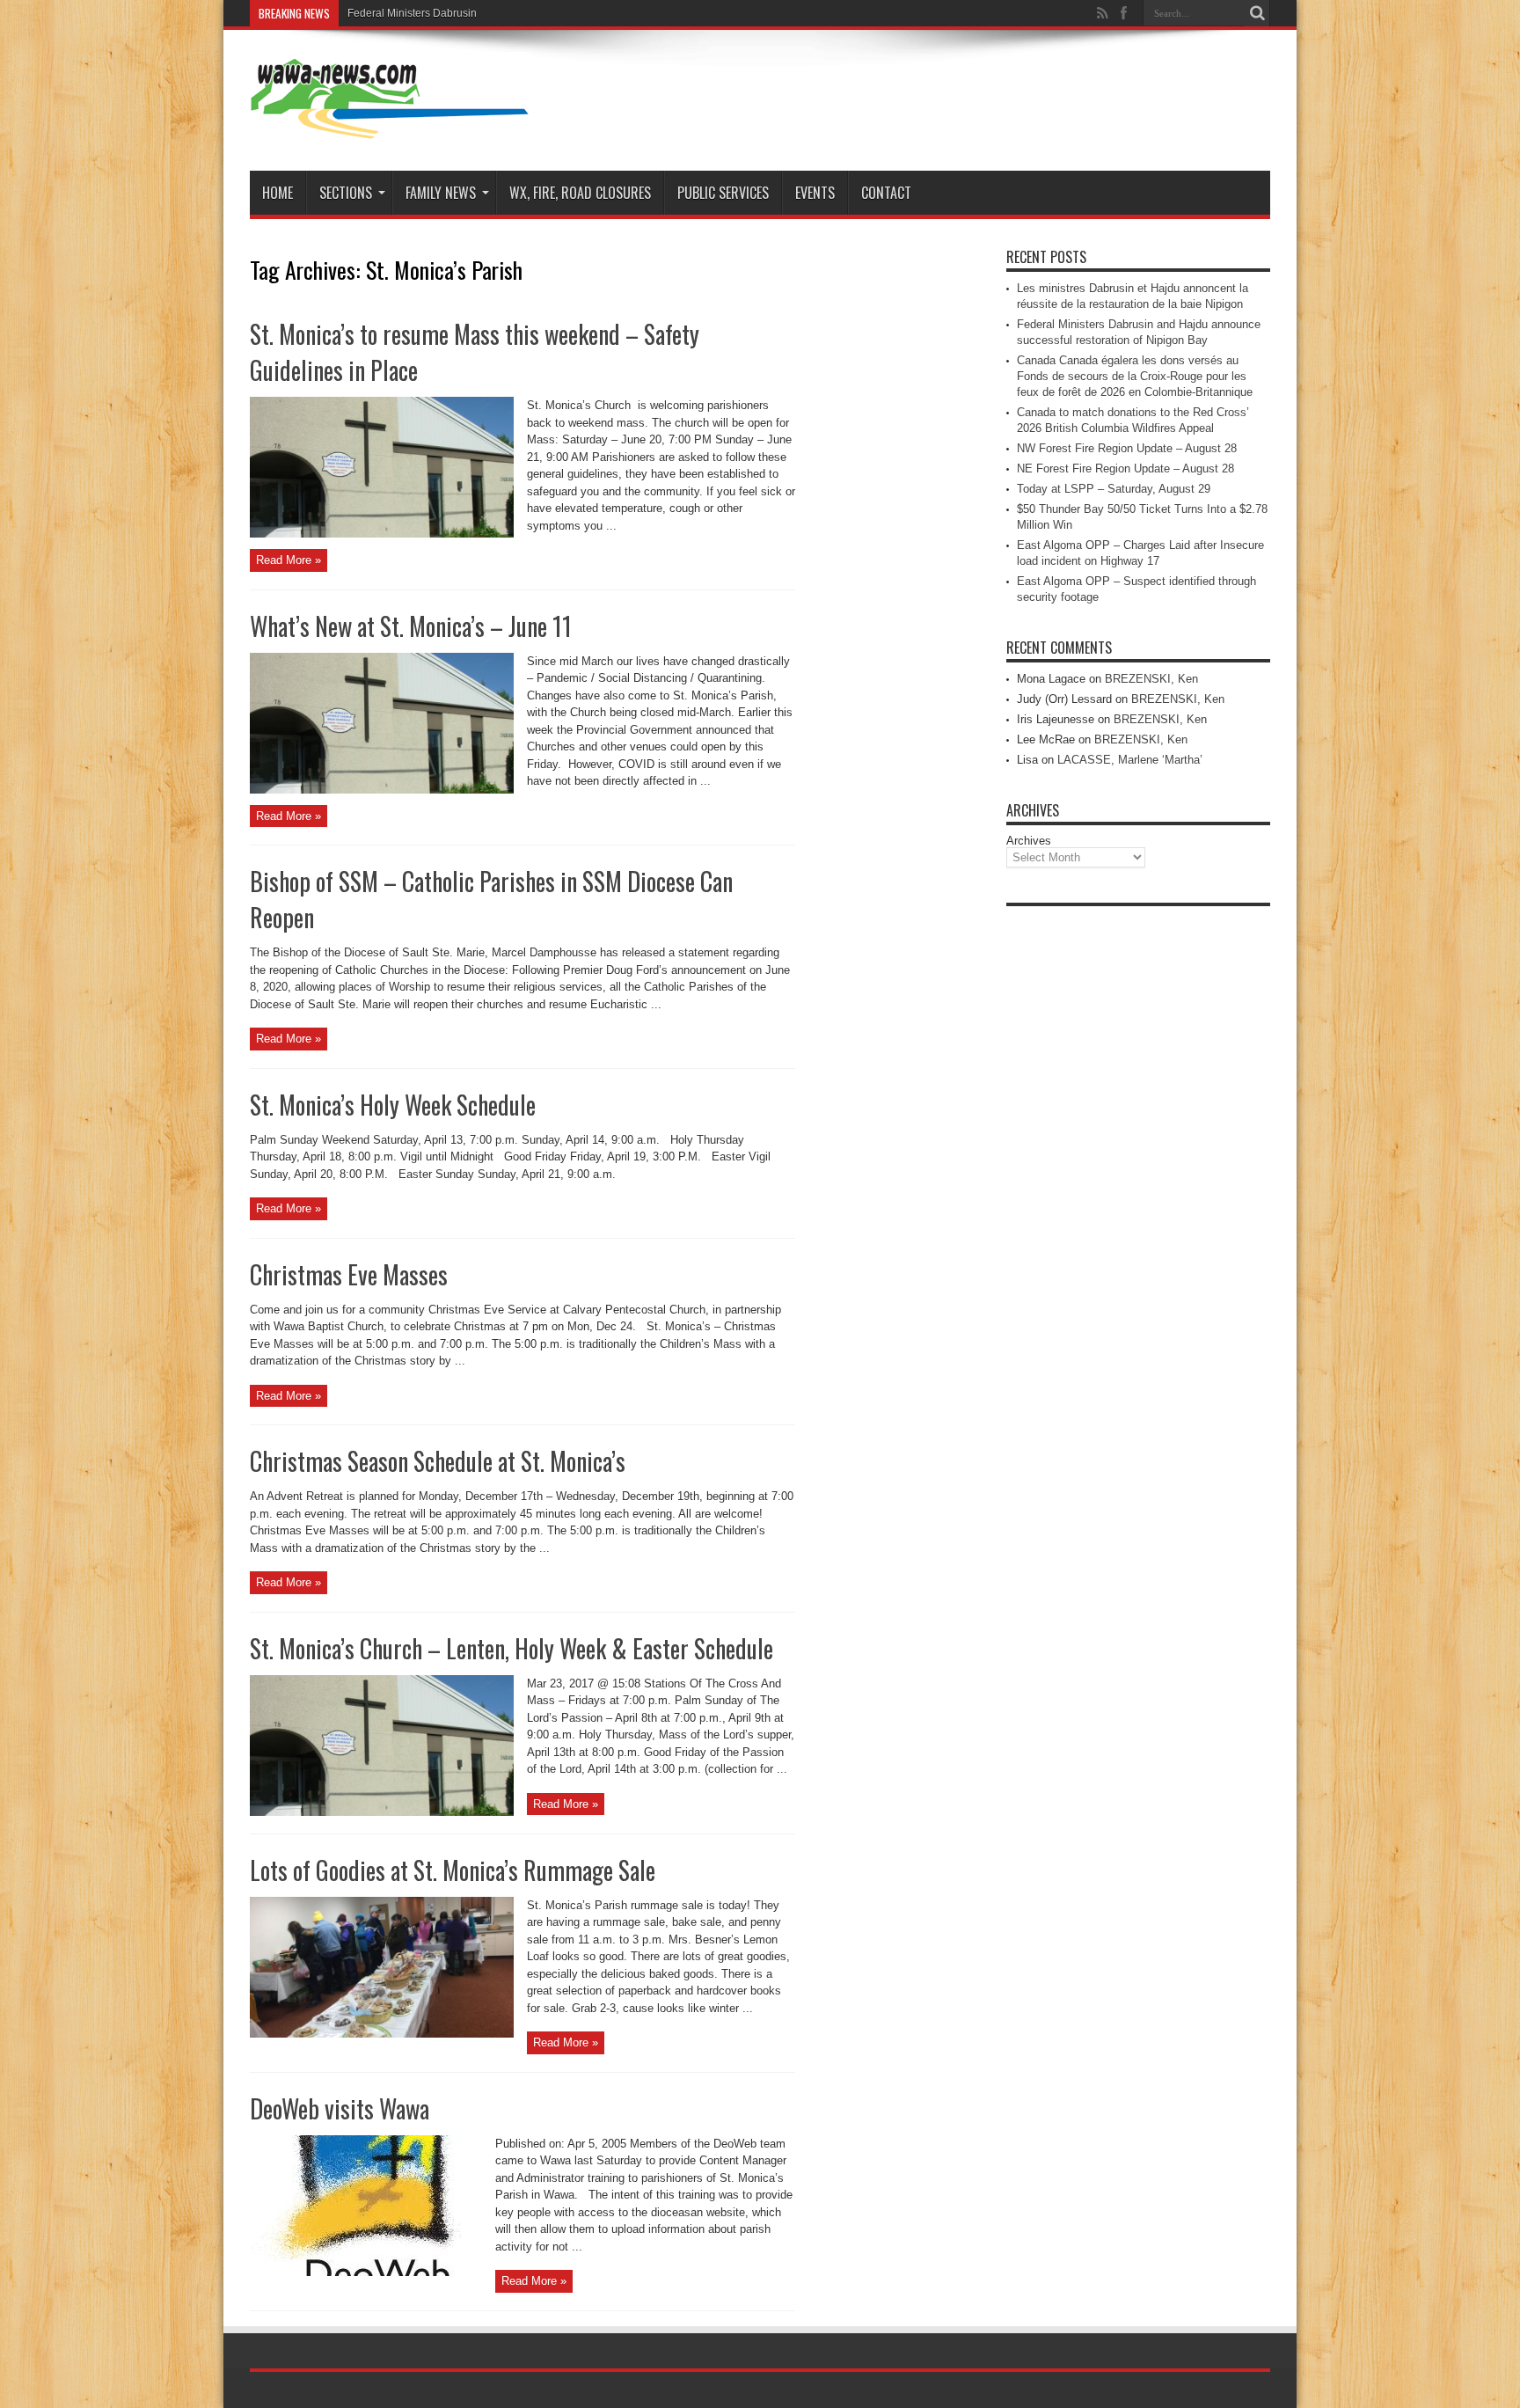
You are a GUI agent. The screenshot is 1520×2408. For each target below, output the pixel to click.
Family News (441, 193)
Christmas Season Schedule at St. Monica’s (438, 1461)
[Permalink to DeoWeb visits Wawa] (366, 2272)
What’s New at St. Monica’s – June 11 (411, 626)
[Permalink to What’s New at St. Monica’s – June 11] (382, 790)
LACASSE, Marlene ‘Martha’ (1130, 760)
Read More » (289, 560)
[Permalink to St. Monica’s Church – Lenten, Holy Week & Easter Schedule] (382, 1812)
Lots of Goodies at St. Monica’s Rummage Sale (453, 1870)
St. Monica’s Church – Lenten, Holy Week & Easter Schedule (512, 1648)
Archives (1029, 841)
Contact (886, 193)
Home (278, 193)
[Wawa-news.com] (390, 127)
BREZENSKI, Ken (1151, 679)
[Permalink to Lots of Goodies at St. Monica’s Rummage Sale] (382, 2034)
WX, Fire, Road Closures (580, 193)
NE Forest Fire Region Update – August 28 (1125, 468)
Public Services (723, 193)
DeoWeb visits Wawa (340, 2108)
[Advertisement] (1138, 1179)
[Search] (1257, 13)
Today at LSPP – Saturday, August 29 (1114, 489)
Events (815, 193)
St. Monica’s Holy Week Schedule (393, 1105)
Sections (346, 193)
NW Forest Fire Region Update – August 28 (1127, 448)
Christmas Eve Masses (349, 1274)
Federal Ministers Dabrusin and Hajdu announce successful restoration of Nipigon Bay (554, 13)
